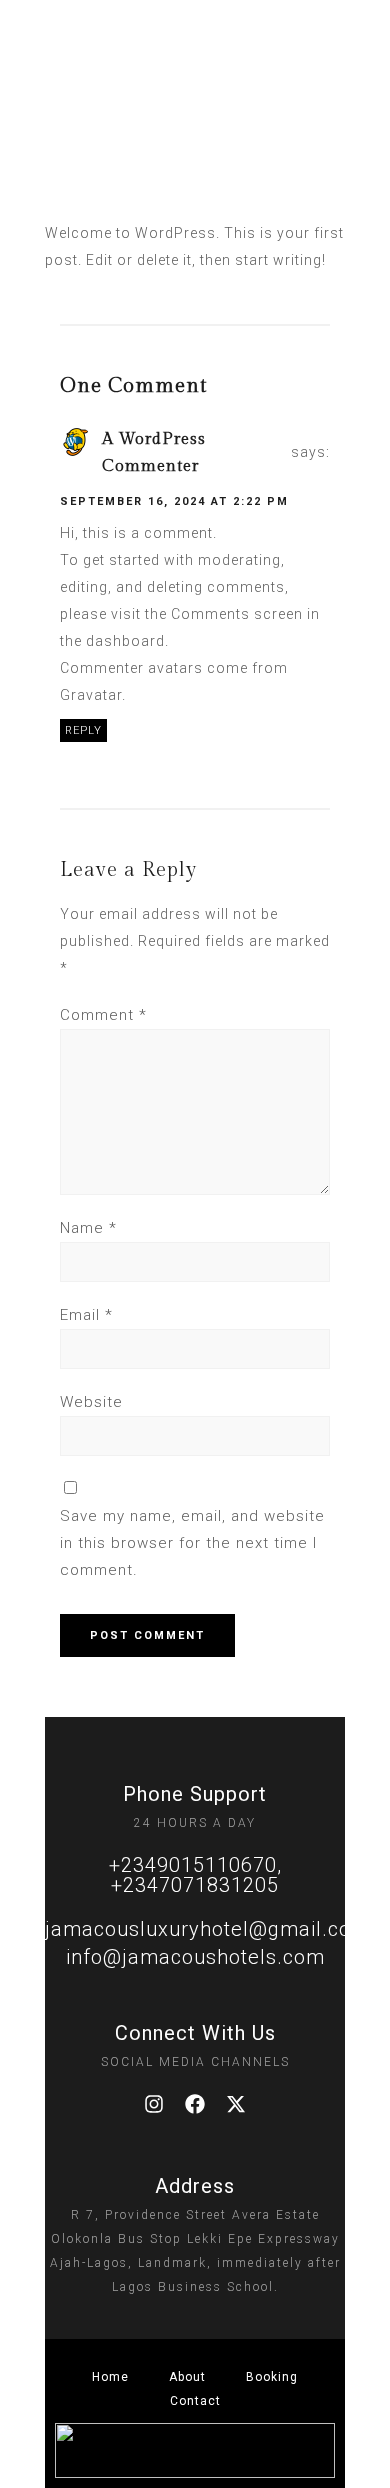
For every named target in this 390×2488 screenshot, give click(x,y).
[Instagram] (154, 2104)
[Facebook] (195, 2104)
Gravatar (91, 695)
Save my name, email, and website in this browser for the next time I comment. (192, 1543)
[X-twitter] (236, 2104)
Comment (103, 1015)
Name (88, 1228)
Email (86, 1315)
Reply (83, 730)
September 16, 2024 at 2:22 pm (174, 501)
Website (91, 1402)
